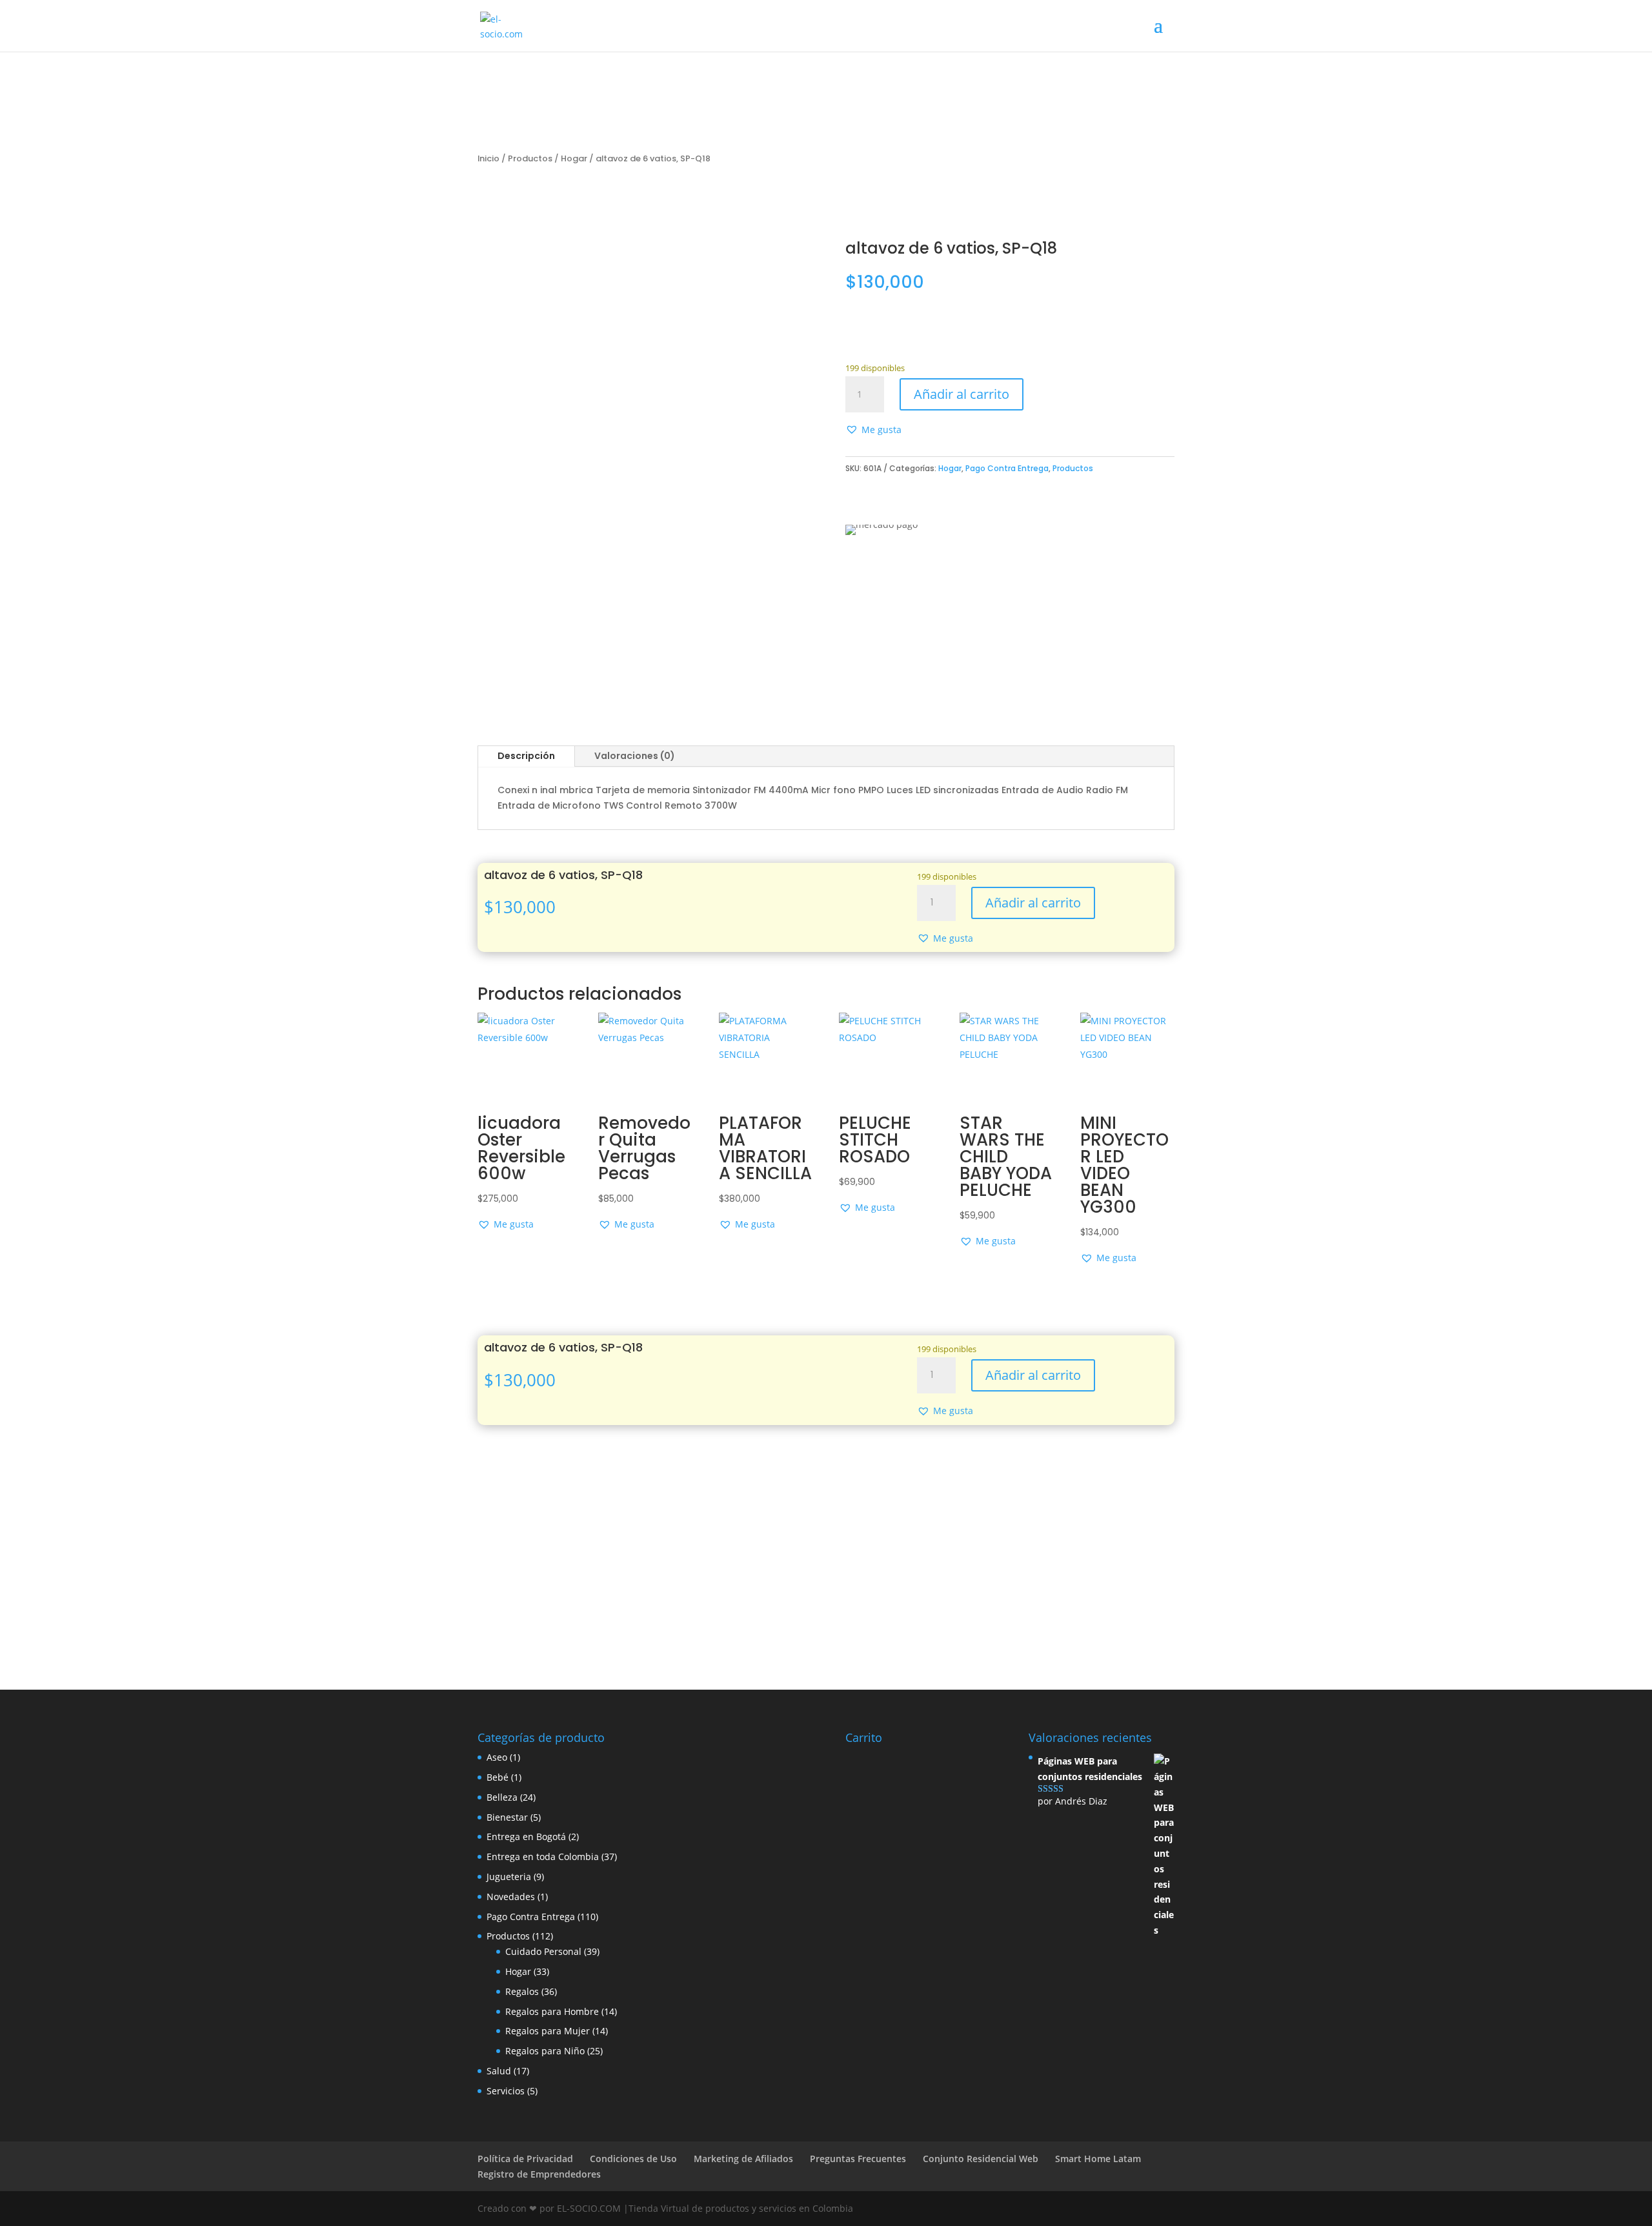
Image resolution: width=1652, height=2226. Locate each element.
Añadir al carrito (962, 394)
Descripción (526, 756)
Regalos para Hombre (552, 2011)
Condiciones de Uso (633, 2159)
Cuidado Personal (543, 1951)
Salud (499, 2071)
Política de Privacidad (525, 2159)
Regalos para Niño (545, 2051)
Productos (530, 158)
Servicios (506, 2091)
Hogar (574, 158)
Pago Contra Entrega (1007, 468)
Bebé (498, 1777)
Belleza (502, 1797)
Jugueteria (509, 1877)
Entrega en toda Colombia (543, 1857)
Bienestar (507, 1817)
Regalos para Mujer (548, 2031)
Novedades (511, 1897)
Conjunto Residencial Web (981, 2159)
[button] (873, 430)
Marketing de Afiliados (743, 2159)
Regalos (522, 1991)
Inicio (489, 158)
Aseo (497, 1757)
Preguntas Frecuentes (858, 2159)
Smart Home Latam (1098, 2159)
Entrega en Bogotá (526, 1836)
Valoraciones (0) (635, 756)
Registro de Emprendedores (539, 2174)
